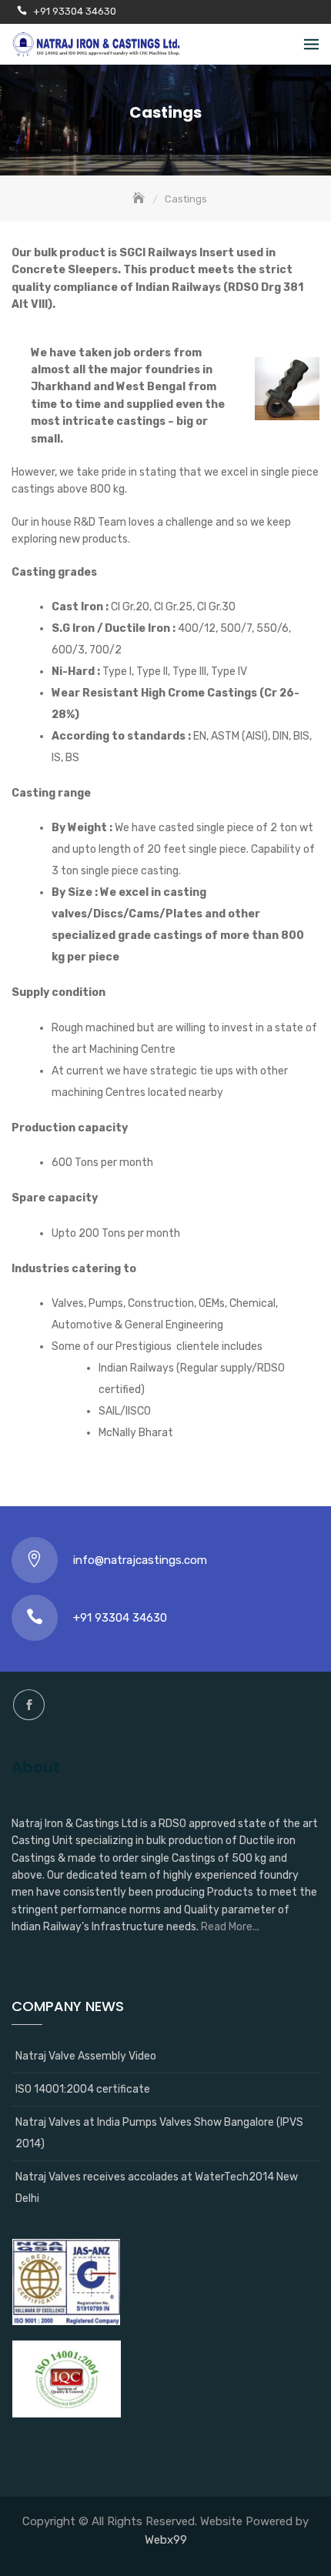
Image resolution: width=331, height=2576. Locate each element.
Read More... (230, 1927)
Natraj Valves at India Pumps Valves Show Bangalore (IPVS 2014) (159, 2133)
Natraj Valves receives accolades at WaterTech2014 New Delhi (157, 2188)
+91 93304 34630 (75, 11)
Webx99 (166, 2540)
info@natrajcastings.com (140, 1560)
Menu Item (29, 1705)
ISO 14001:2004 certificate (83, 2089)
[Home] (140, 199)
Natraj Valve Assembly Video (86, 2056)
